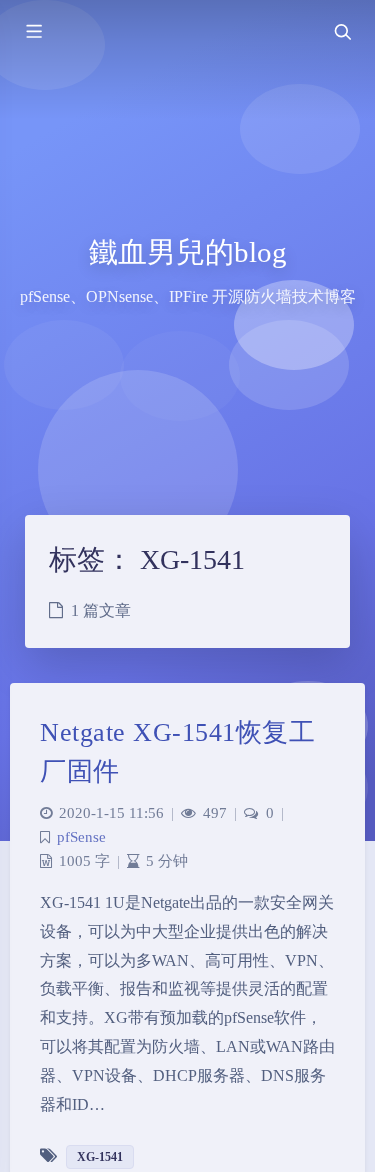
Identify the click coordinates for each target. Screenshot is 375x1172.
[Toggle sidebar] (33, 32)
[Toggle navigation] (342, 32)
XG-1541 (100, 1157)
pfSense (81, 837)
